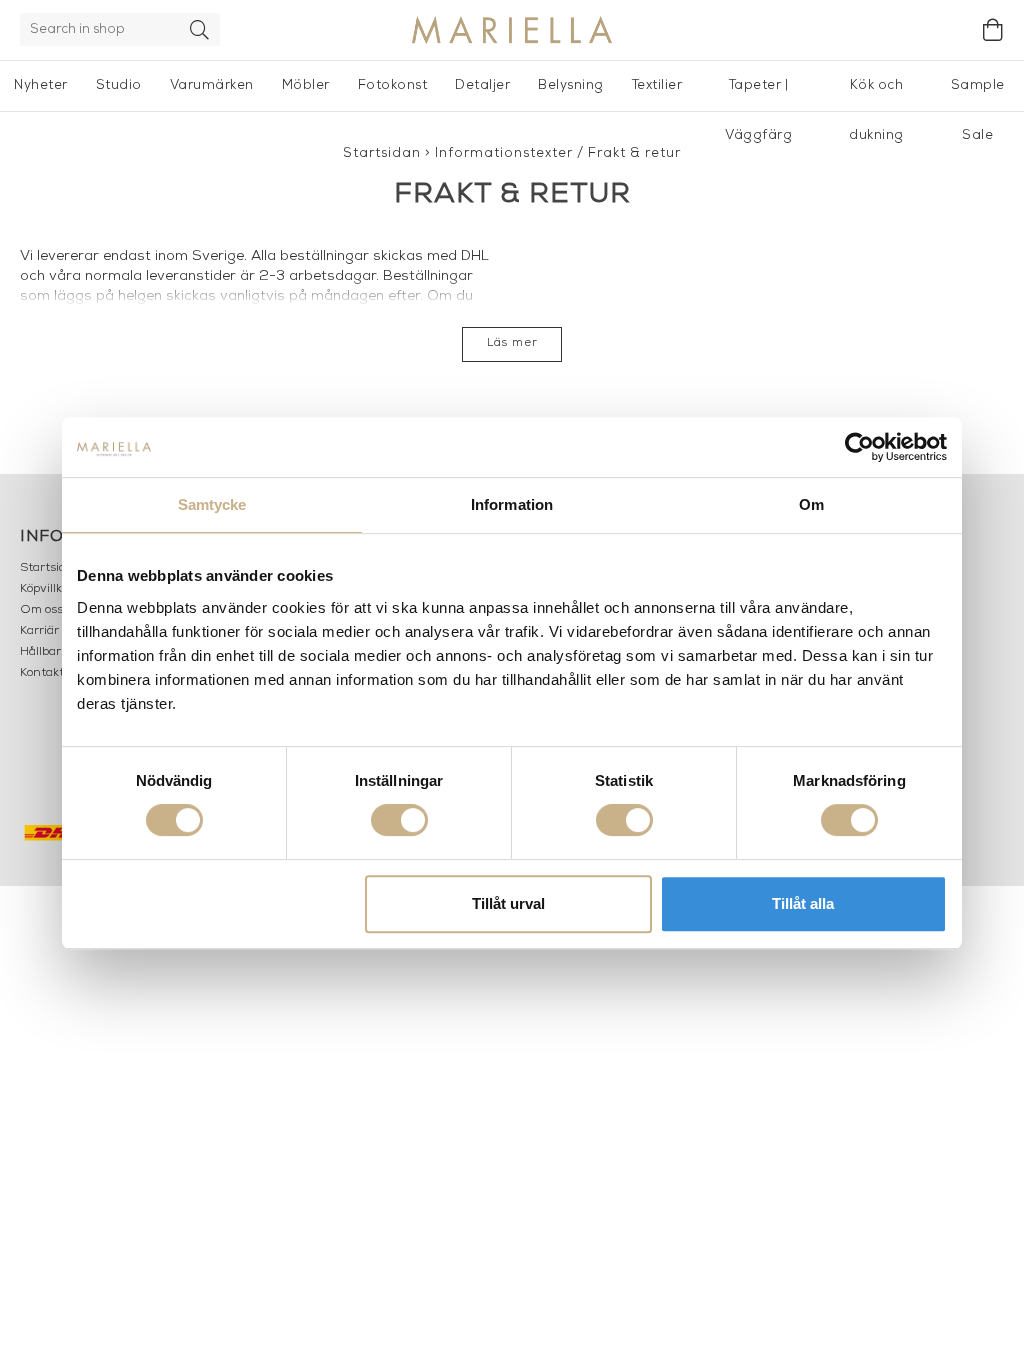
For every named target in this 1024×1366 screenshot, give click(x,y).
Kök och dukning (876, 95)
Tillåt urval (508, 903)
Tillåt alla (803, 903)
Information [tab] (512, 504)
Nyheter (41, 85)
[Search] (200, 29)
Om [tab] (811, 504)
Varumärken (212, 85)
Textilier (657, 85)
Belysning (571, 85)
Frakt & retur (634, 153)
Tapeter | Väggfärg (758, 95)
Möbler (306, 85)
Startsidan (382, 153)
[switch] (399, 820)
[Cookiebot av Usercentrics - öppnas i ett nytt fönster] (859, 447)
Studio (119, 85)
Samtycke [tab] (212, 504)
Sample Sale (978, 95)
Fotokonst (393, 85)
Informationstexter (504, 153)
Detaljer (482, 85)
